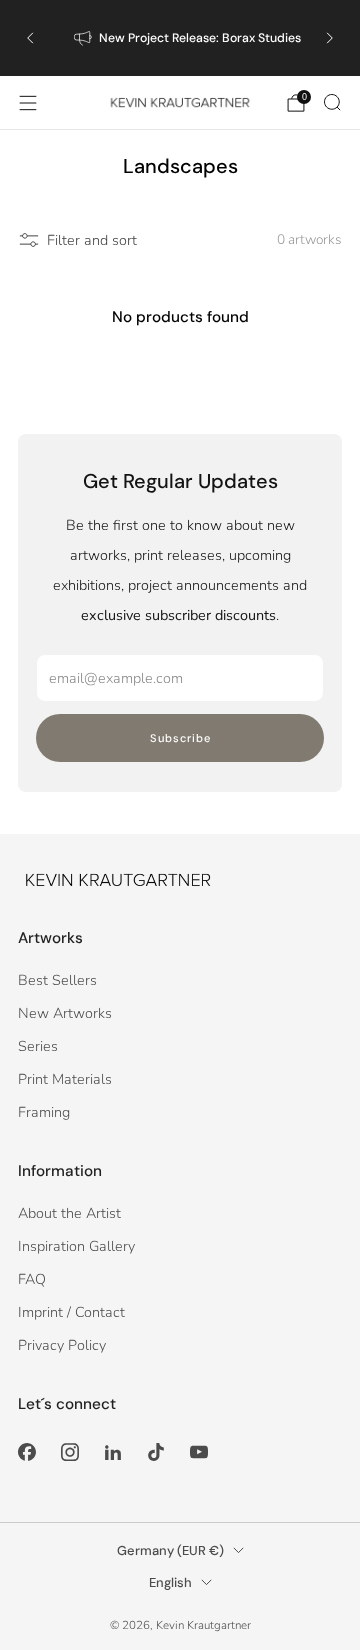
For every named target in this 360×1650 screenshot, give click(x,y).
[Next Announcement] (330, 38)
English (170, 1582)
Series (38, 1046)
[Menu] (28, 103)
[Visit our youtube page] (199, 1452)
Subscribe (180, 738)
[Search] (332, 102)
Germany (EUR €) (170, 1550)
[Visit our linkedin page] (112, 1452)
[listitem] (180, 38)
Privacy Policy (62, 1345)
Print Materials (65, 1079)
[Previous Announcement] (30, 38)
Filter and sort (92, 240)
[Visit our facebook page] (26, 1452)
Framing (44, 1112)
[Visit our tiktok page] (156, 1452)
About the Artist (69, 1213)
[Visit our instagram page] (69, 1452)
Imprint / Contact (71, 1312)
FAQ (32, 1279)
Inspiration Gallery (76, 1246)
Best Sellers (57, 980)
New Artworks (65, 1013)
